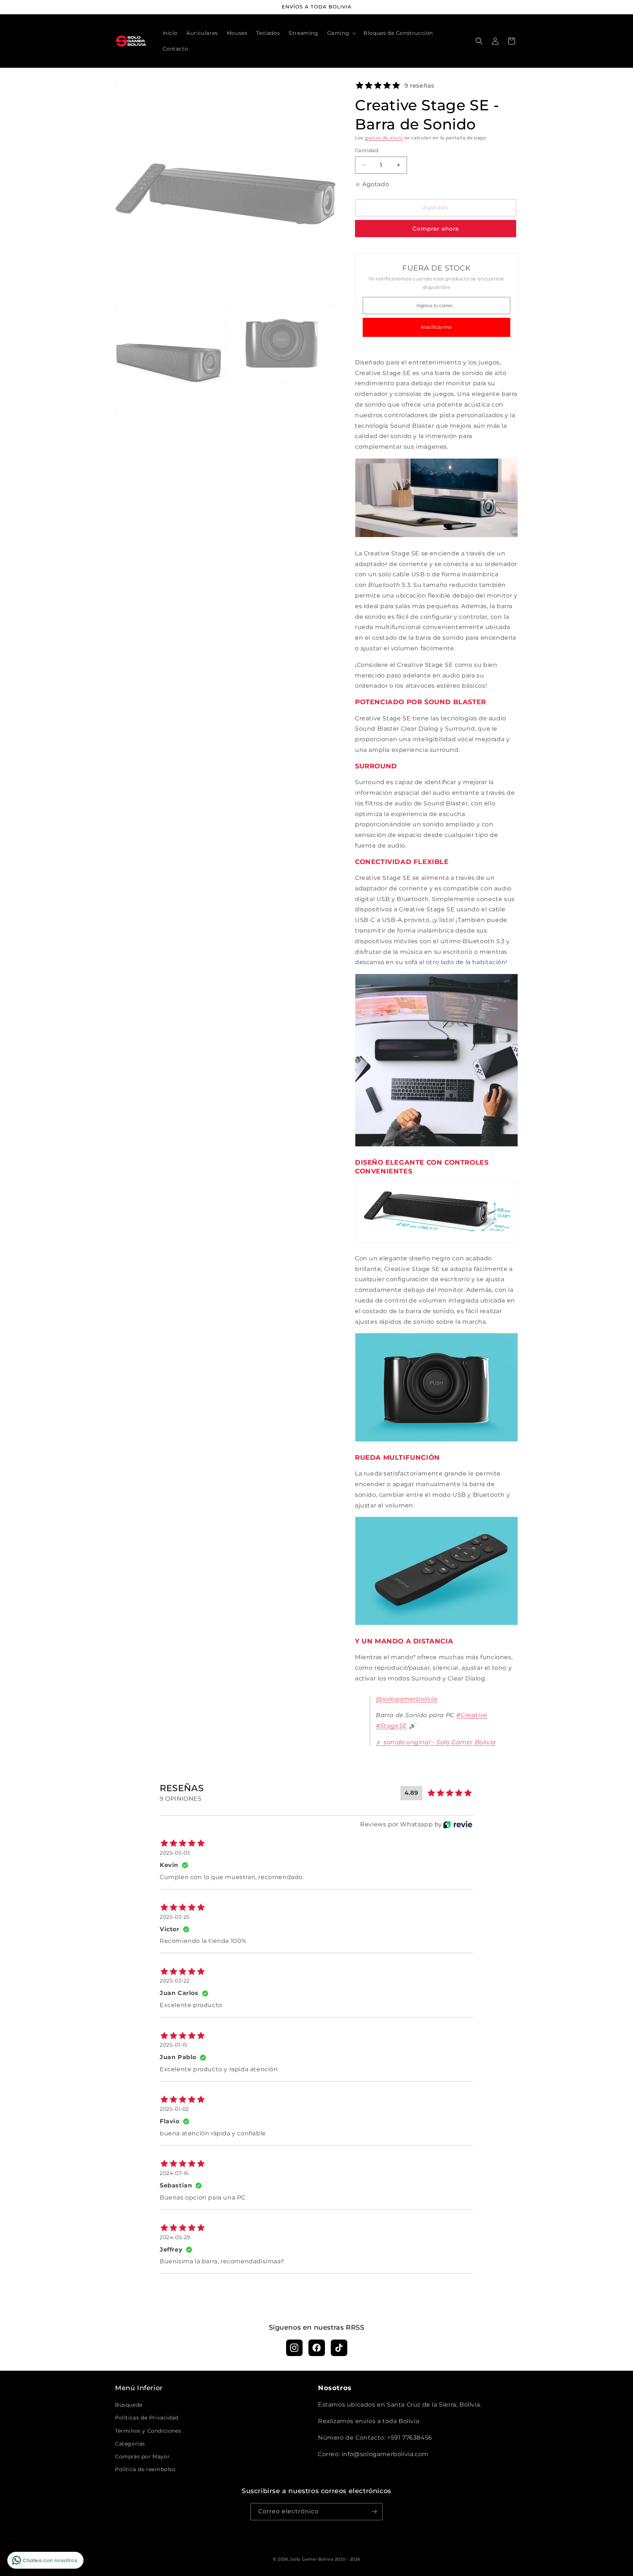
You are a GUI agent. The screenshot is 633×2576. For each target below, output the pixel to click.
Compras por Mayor (142, 2456)
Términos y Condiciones (148, 2431)
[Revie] (458, 1824)
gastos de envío (384, 138)
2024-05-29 (175, 2237)
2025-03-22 (175, 1981)
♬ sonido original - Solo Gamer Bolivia (436, 1742)
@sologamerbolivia (406, 1699)
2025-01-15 (174, 2045)
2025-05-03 (175, 1853)
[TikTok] (339, 2348)
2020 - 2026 (348, 2559)
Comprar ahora (436, 229)
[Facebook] (317, 2348)
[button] (341, 33)
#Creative (472, 1715)
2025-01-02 (174, 2109)
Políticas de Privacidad (147, 2418)
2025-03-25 (175, 1917)
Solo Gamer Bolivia (312, 2559)
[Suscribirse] (374, 2512)
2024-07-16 (174, 2173)
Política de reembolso (145, 2469)
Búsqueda (129, 2405)
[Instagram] (294, 2348)
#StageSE (392, 1726)
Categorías (130, 2444)
